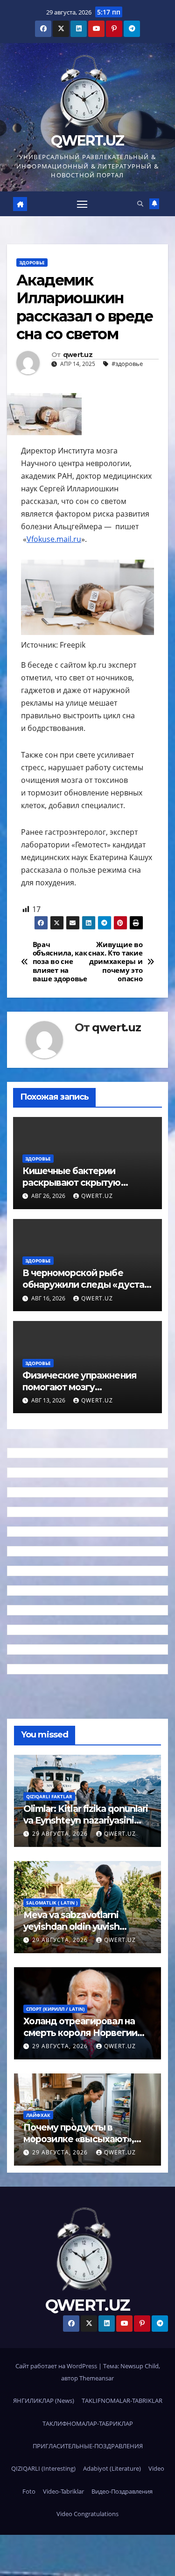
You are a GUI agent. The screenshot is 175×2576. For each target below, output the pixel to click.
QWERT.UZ (87, 141)
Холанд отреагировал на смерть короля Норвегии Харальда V (80, 2033)
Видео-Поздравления (122, 2491)
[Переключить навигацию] (82, 204)
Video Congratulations (87, 2514)
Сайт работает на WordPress (57, 2366)
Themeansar (97, 2378)
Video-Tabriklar (63, 2491)
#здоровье (127, 364)
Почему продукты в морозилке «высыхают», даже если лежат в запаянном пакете (79, 2145)
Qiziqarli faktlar (49, 1796)
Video (156, 2468)
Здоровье (32, 263)
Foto (29, 2491)
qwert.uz (78, 355)
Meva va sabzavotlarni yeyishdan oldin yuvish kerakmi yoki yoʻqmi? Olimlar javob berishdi (84, 1932)
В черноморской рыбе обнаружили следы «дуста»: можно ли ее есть (87, 1284)
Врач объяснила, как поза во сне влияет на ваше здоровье (60, 962)
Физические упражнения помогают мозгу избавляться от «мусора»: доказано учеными (80, 1393)
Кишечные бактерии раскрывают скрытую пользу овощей (72, 1182)
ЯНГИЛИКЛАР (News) (44, 2401)
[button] (140, 204)
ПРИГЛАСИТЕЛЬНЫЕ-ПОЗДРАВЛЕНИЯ (88, 2446)
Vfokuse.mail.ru (54, 539)
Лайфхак (38, 2115)
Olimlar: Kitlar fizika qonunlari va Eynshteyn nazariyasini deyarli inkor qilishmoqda (86, 1820)
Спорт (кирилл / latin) (55, 2009)
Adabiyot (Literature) (112, 2468)
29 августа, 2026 (61, 1834)
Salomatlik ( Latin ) (52, 1903)
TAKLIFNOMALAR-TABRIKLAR (122, 2401)
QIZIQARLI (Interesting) (43, 2468)
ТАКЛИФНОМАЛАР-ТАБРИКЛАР (88, 2423)
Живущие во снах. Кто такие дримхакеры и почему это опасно (115, 962)
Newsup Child (140, 2366)
